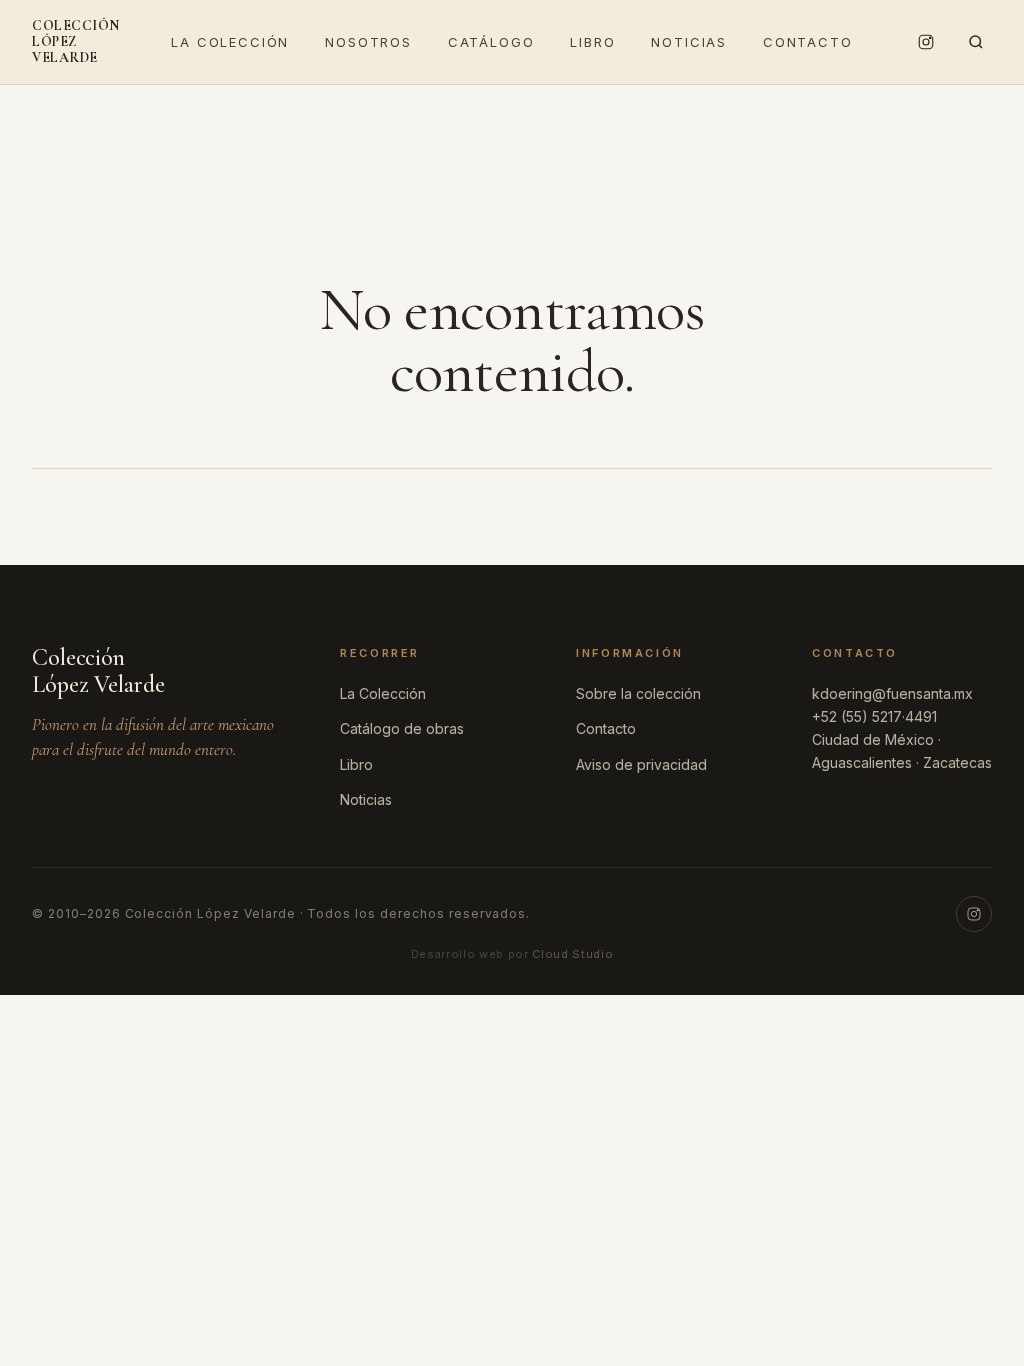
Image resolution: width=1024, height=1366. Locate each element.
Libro (592, 42)
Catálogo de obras (402, 728)
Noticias (689, 42)
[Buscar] (976, 42)
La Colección (230, 42)
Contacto (808, 42)
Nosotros (368, 42)
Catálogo (491, 42)
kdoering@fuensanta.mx (892, 693)
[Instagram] (926, 42)
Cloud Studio (572, 954)
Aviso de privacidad (641, 764)
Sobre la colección (638, 693)
